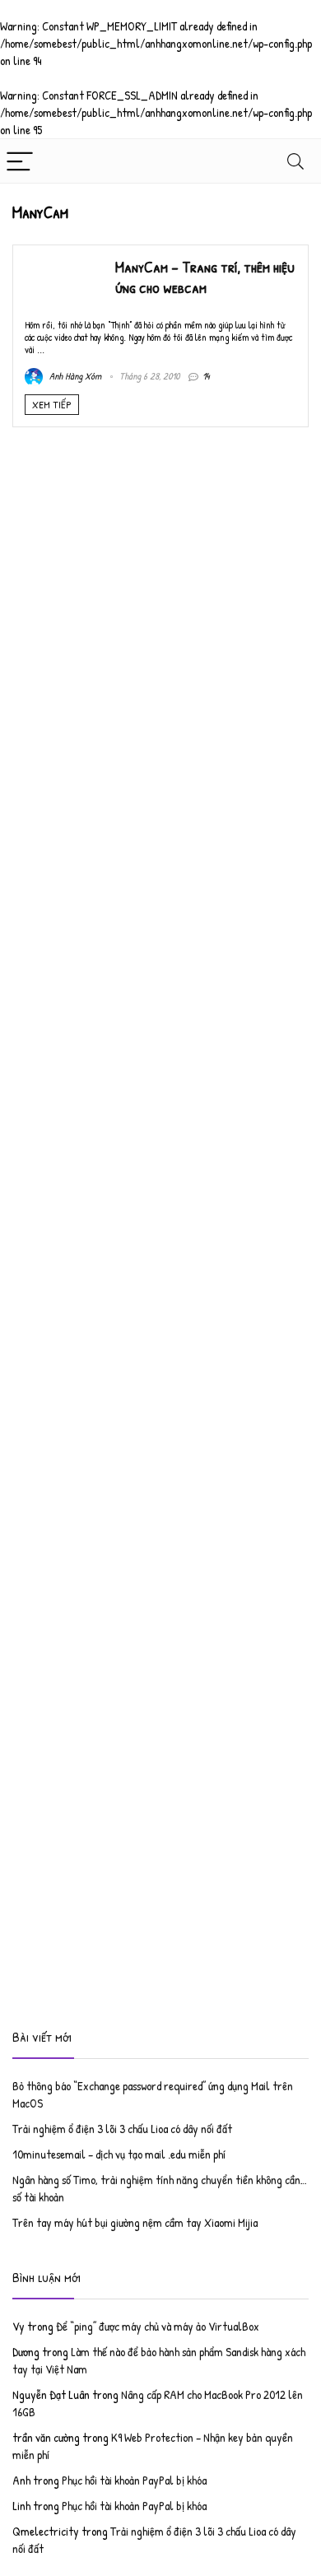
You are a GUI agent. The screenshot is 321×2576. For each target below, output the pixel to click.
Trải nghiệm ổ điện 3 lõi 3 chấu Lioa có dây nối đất (122, 2129)
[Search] (295, 161)
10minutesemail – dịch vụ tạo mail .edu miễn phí (119, 2154)
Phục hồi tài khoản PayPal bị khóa (134, 2480)
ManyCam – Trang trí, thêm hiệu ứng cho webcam (205, 277)
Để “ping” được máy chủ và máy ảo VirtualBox (158, 2326)
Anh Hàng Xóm (74, 376)
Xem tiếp (52, 404)
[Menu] (20, 161)
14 (206, 376)
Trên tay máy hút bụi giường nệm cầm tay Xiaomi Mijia (135, 2222)
